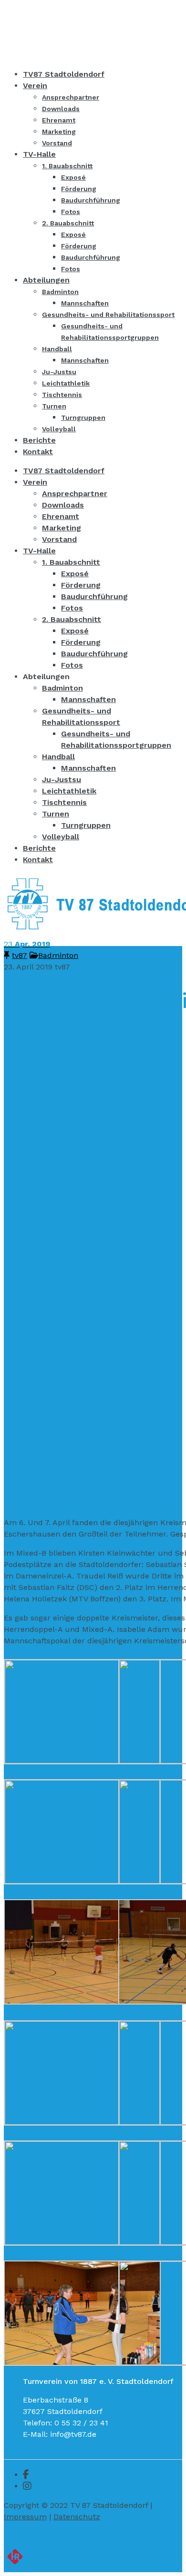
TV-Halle (39, 551)
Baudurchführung (94, 596)
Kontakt (38, 860)
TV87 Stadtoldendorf (64, 471)
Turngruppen (86, 825)
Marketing (62, 528)
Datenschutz (77, 2517)
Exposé (75, 574)
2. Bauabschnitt (72, 619)
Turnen (56, 814)
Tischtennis (64, 802)
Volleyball (61, 837)
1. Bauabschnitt (71, 562)
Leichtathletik (69, 791)
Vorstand (59, 539)
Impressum (25, 2517)
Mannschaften (88, 699)
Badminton (62, 688)
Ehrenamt (61, 516)
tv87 (20, 955)
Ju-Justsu (62, 779)
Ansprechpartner (75, 494)
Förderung (81, 585)
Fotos (72, 608)
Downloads (63, 505)
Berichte (39, 848)
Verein (35, 482)
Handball (58, 757)
